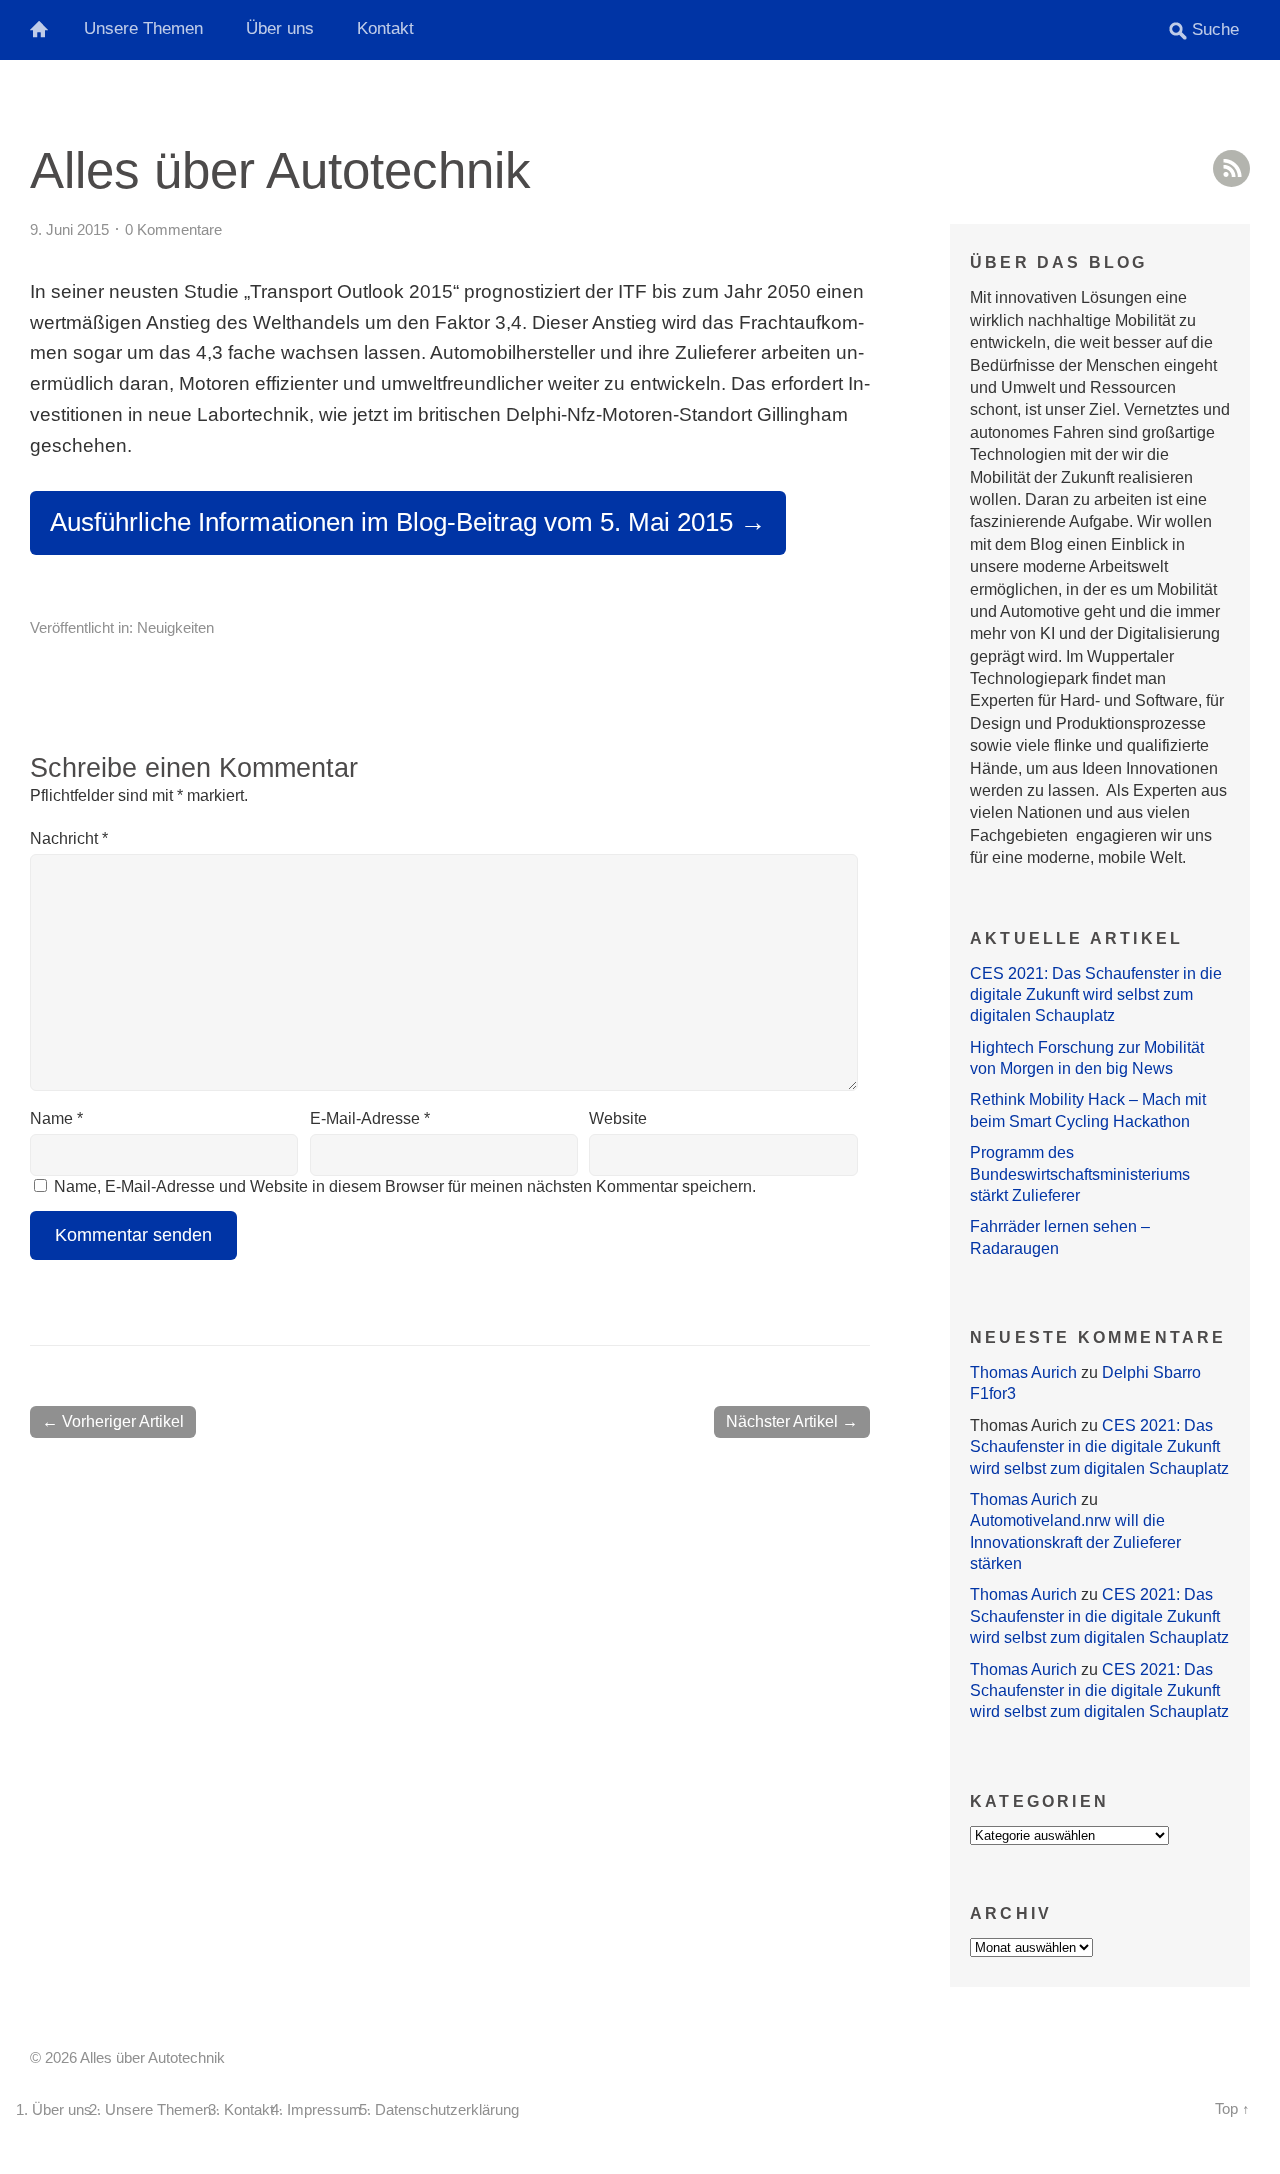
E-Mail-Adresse (370, 1118)
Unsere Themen (143, 28)
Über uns (280, 28)
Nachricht (69, 838)
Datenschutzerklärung (447, 2110)
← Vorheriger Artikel (113, 1421)
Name (56, 1118)
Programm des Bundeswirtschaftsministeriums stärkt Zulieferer (1080, 1174)
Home (50, 30)
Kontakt (385, 28)
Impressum (324, 2110)
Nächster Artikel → (792, 1421)
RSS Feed (1231, 168)
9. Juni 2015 (69, 229)
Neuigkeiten (175, 627)
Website (618, 1118)
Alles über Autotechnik (280, 170)
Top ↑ (1232, 2109)
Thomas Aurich (1023, 1372)
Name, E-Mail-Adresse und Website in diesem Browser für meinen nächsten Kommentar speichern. (405, 1186)
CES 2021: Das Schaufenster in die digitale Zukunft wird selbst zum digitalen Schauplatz (1096, 995)
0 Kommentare (173, 229)
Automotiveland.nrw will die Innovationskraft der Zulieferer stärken (1075, 1542)
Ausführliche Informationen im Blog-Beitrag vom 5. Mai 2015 (391, 522)
